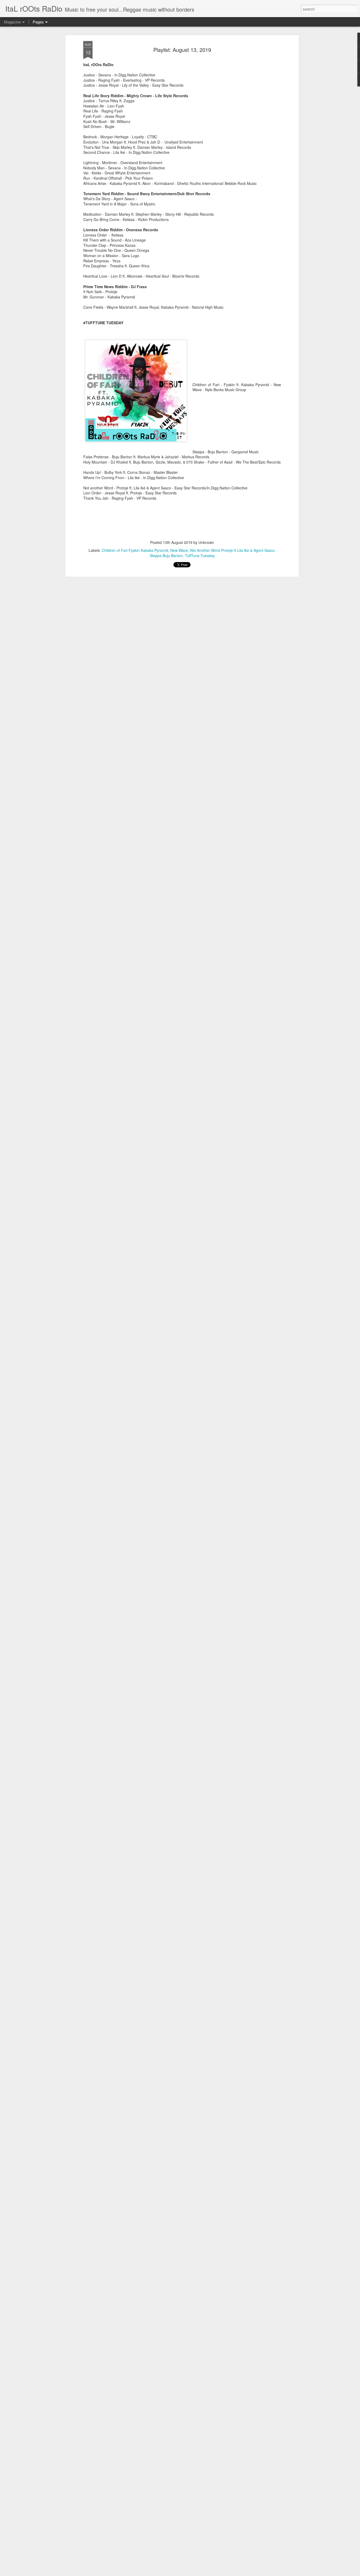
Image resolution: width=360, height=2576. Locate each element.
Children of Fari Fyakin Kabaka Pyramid (135, 550)
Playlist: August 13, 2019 (182, 50)
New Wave (179, 550)
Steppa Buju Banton (166, 555)
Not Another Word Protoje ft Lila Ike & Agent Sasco (232, 550)
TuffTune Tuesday (200, 555)
